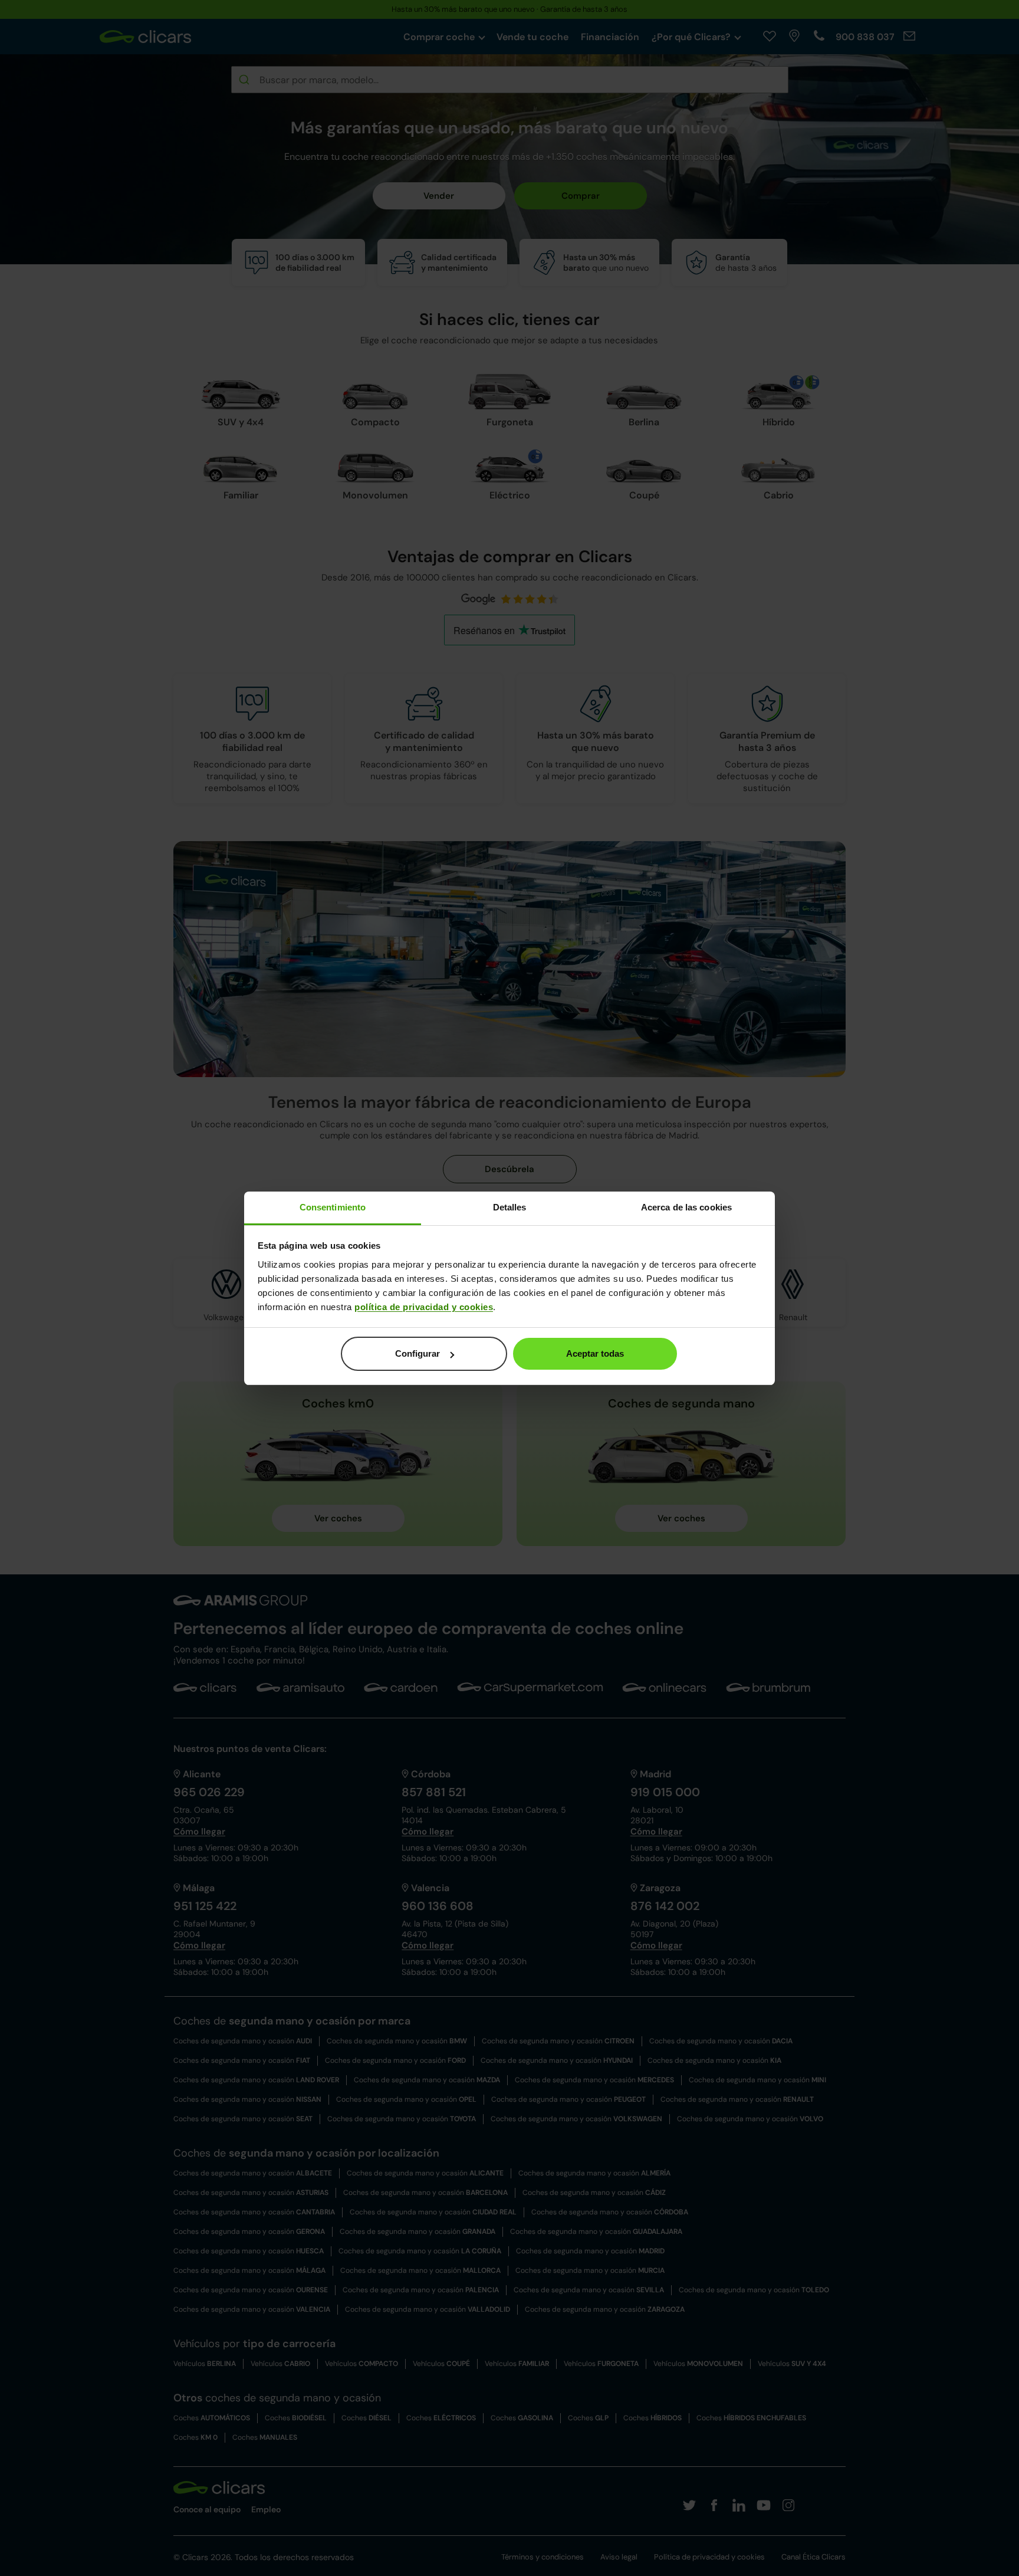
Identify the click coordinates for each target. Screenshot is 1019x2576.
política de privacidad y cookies (424, 1307)
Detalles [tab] (510, 1207)
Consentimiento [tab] (333, 1207)
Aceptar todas (595, 1353)
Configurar (418, 1353)
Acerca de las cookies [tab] (686, 1207)
